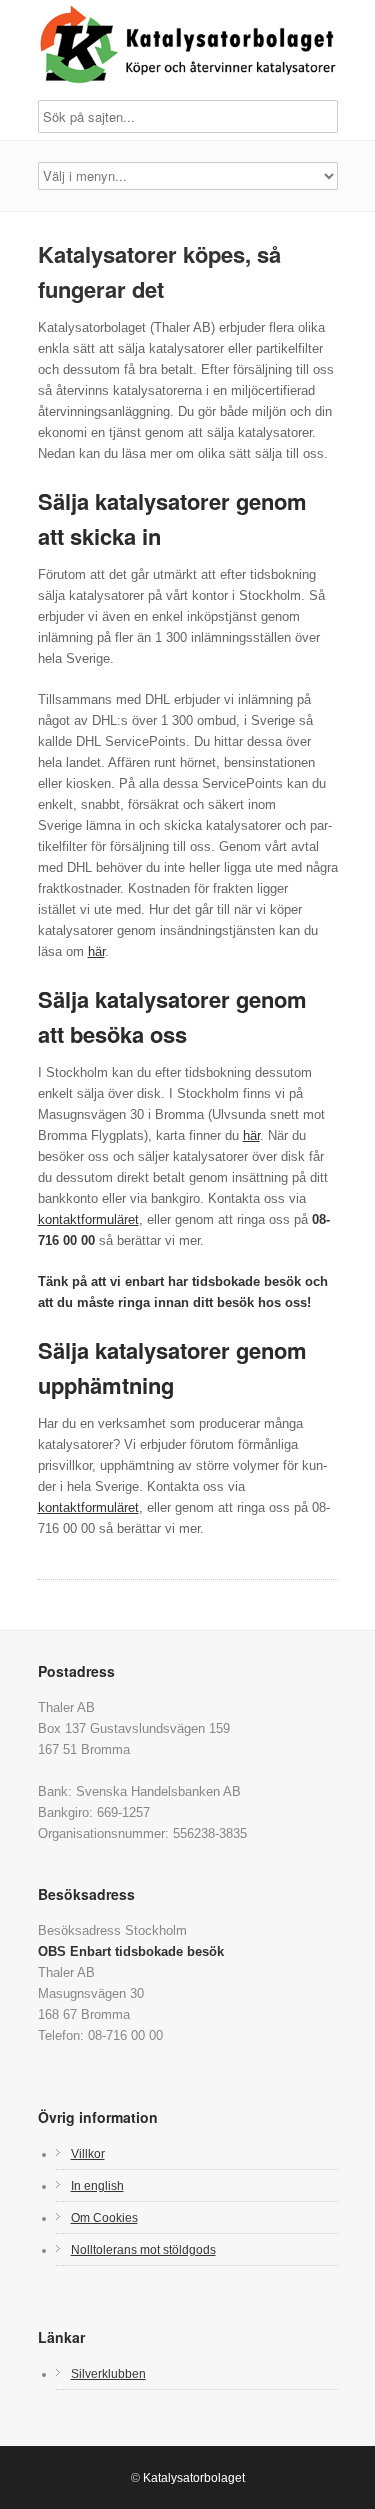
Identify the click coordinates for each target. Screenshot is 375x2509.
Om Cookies (104, 2217)
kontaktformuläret (88, 1219)
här (96, 951)
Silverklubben (108, 2373)
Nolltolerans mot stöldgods (143, 2249)
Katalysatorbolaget (194, 2478)
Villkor (88, 2153)
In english (97, 2185)
